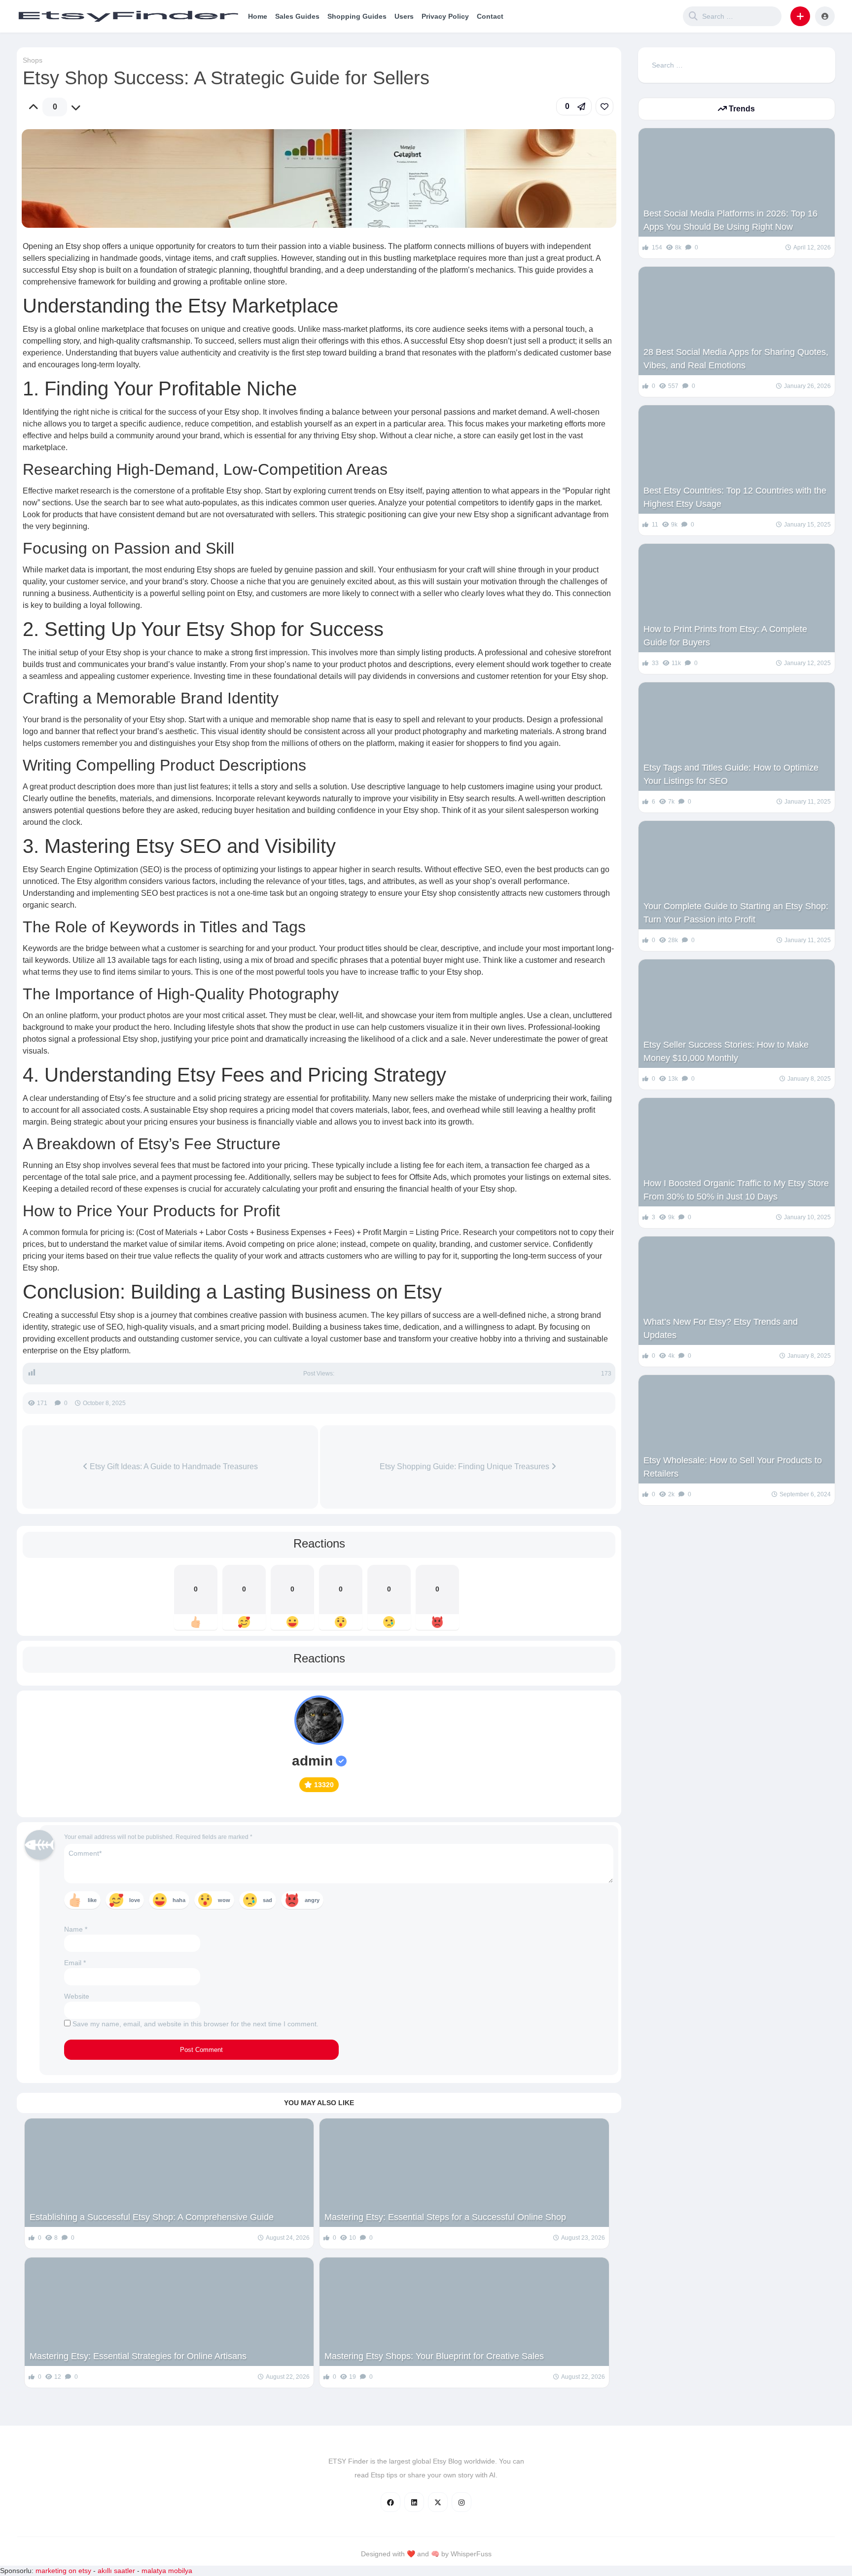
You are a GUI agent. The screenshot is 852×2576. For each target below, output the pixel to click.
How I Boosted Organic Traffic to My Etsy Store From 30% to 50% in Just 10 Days (736, 1190)
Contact (490, 16)
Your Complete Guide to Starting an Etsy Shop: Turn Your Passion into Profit (736, 913)
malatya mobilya (167, 2571)
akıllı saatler (116, 2571)
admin (312, 1761)
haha (179, 1900)
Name (76, 1929)
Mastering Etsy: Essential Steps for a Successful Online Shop (445, 2217)
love (135, 1900)
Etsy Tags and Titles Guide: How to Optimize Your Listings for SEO (731, 774)
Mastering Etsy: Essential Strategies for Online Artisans (138, 2356)
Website (77, 1996)
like (92, 1900)
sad (267, 1900)
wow (224, 1900)
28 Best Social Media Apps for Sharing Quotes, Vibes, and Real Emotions (736, 359)
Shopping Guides (357, 16)
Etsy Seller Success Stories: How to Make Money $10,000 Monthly (726, 1051)
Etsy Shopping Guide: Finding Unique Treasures (465, 1466)
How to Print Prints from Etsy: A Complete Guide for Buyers (725, 636)
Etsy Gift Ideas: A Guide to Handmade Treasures (173, 1466)
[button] (800, 16)
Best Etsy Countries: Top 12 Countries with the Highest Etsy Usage (735, 497)
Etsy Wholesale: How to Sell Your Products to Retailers (733, 1467)
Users (404, 16)
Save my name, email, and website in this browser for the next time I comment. (195, 2024)
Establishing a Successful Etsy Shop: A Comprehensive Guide (152, 2217)
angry (312, 1900)
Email (75, 1963)
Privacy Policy (445, 16)
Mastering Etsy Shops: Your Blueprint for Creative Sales (434, 2356)
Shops (33, 60)
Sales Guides (297, 16)
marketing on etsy (63, 2571)
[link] (604, 106)
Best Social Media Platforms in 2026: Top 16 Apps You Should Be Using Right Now (730, 220)
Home (258, 16)
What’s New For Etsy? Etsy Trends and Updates (721, 1328)
